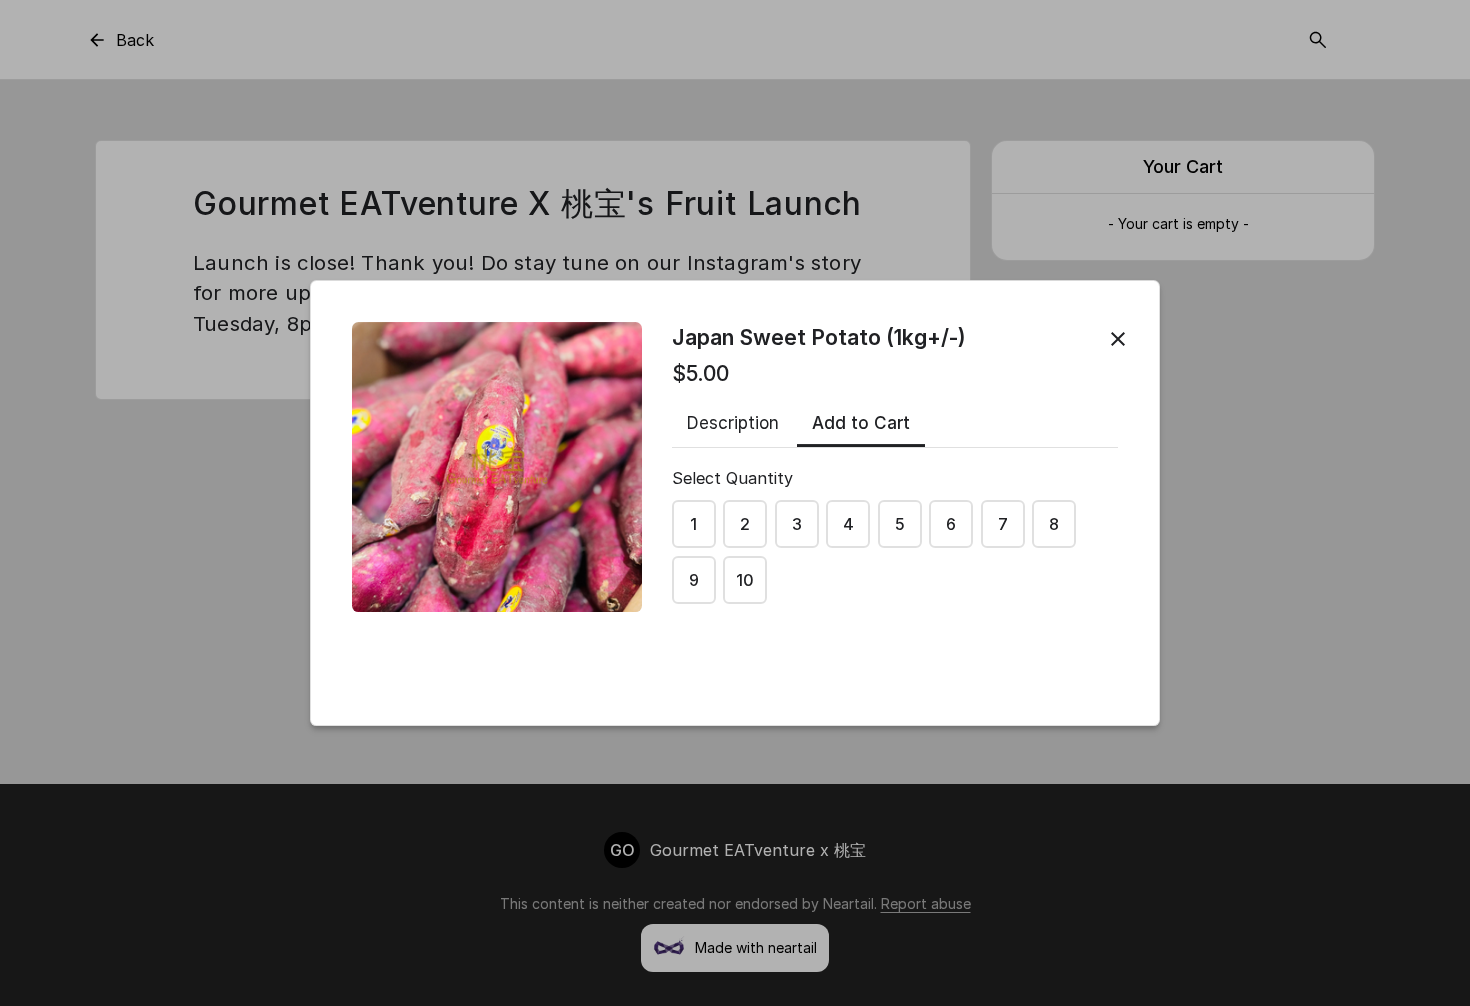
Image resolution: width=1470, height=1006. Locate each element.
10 (745, 580)
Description (733, 423)
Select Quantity (732, 478)
